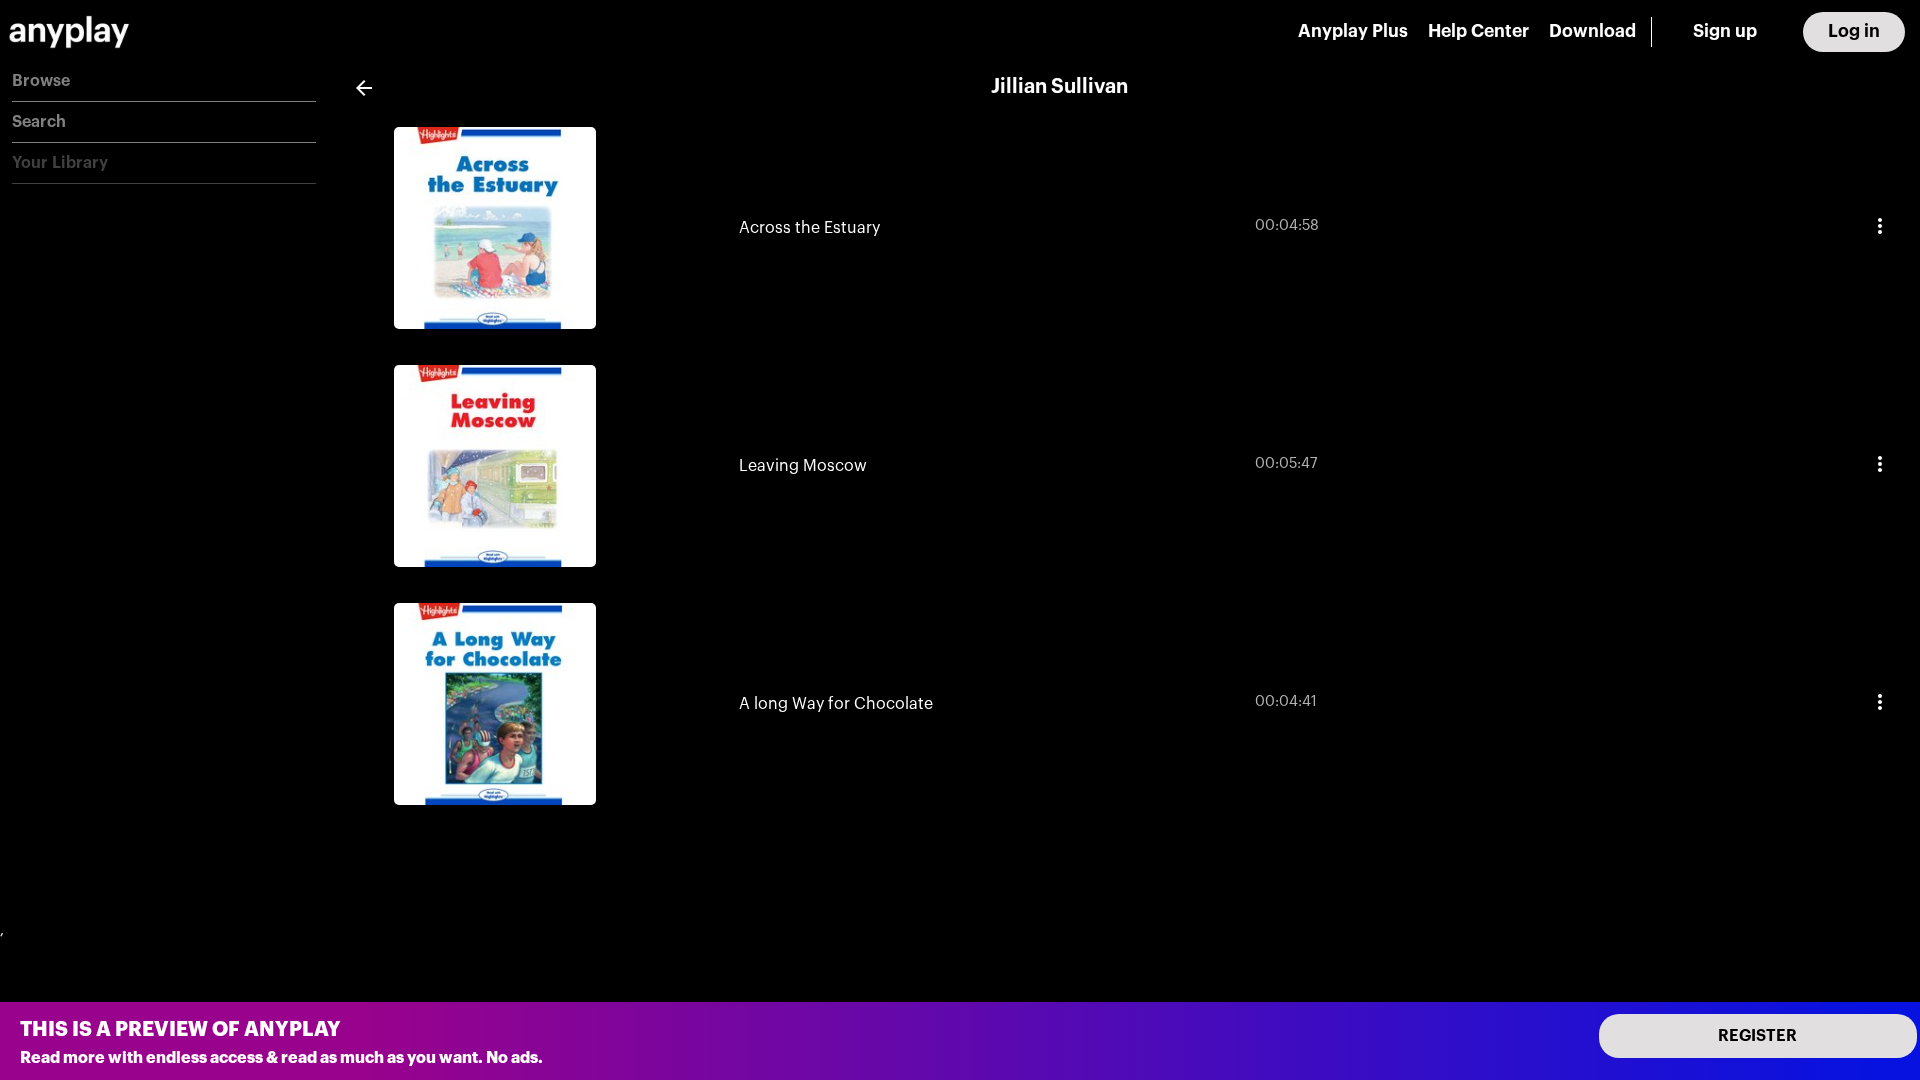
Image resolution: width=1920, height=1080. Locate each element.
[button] (164, 81)
